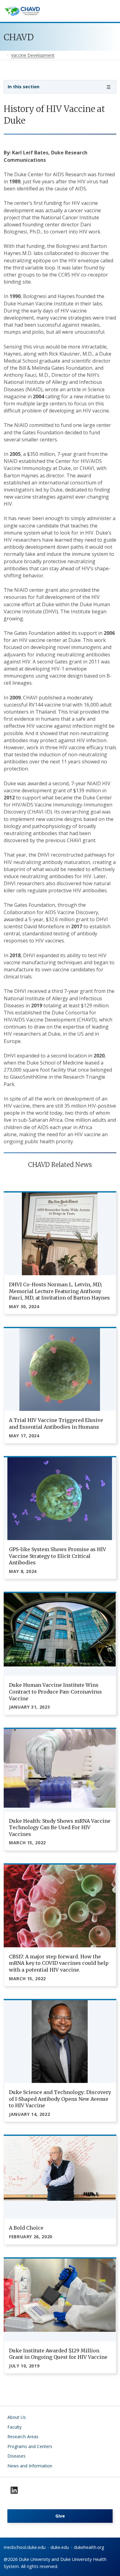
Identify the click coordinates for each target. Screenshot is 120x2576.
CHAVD (19, 37)
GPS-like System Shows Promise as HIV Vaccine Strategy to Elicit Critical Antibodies (58, 1556)
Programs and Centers (30, 2446)
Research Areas (23, 2437)
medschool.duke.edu (25, 2547)
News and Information (30, 2466)
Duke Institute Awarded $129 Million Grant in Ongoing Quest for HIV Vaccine (58, 2354)
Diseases (16, 2456)
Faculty (14, 2427)
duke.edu (60, 2547)
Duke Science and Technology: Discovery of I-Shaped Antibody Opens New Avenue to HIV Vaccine (60, 2099)
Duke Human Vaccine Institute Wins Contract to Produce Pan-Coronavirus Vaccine (55, 1692)
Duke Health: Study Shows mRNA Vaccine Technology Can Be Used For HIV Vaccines (60, 1827)
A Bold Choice (26, 2228)
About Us (17, 2417)
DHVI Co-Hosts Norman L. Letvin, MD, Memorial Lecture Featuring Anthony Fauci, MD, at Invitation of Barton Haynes (59, 1291)
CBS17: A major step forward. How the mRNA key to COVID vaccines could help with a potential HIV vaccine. (59, 1963)
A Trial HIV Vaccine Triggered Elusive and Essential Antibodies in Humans (56, 1423)
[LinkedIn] (14, 2490)
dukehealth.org (89, 2547)
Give (60, 2516)
